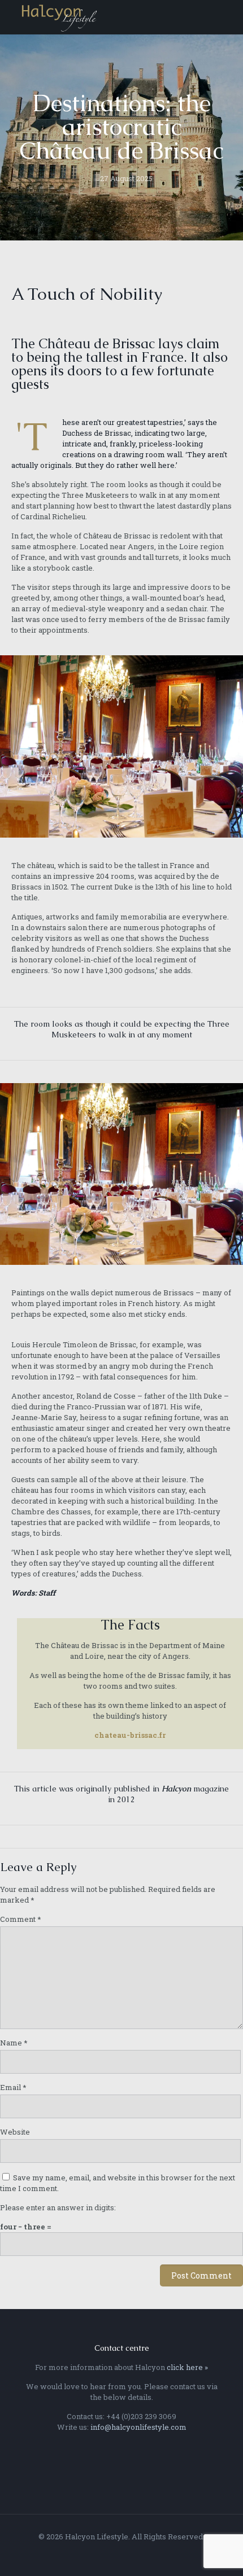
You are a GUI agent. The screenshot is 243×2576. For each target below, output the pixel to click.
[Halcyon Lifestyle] (59, 17)
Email (13, 2087)
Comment (21, 1919)
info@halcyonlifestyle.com (138, 2427)
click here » (187, 2367)
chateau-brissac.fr (130, 1735)
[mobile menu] (228, 17)
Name (14, 2043)
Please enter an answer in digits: (58, 2207)
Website (15, 2132)
